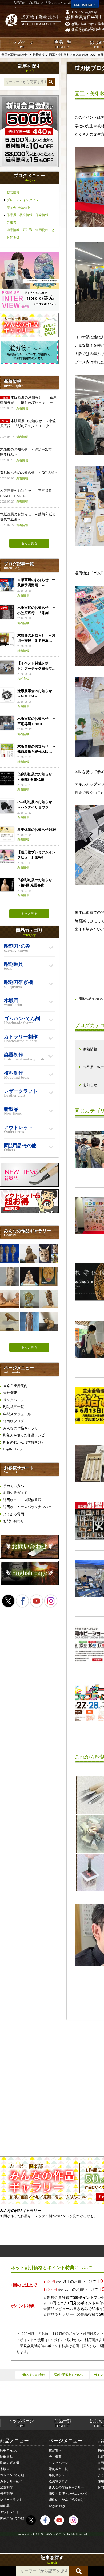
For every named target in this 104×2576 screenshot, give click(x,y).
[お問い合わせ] (29, 1557)
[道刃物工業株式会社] (33, 20)
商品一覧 (63, 44)
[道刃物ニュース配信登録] (29, 363)
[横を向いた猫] (49, 1322)
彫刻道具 (6, 2457)
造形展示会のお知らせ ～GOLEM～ (29, 475)
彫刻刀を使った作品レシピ (24, 1435)
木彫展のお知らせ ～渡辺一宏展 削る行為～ (28, 455)
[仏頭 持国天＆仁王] (10, 1254)
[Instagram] (51, 1601)
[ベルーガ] (10, 1322)
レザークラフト (11, 2500)
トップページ (21, 44)
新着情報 (13, 193)
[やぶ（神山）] (49, 1254)
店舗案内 (55, 2451)
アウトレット (10, 2512)
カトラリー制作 (11, 2481)
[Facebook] (22, 1601)
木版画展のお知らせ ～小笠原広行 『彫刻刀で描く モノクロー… (28, 429)
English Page (13, 1449)
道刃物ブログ (14, 1421)
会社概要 (10, 1393)
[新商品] (29, 1185)
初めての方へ (14, 1486)
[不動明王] (49, 1299)
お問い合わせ (14, 1521)
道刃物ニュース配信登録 (22, 1500)
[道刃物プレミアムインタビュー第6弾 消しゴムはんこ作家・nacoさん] (29, 309)
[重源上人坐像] (29, 1276)
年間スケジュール (17, 1414)
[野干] (49, 1276)
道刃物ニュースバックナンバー (27, 1507)
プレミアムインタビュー (24, 200)
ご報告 (11, 222)
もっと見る (29, 543)
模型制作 (6, 2494)
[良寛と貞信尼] (10, 1299)
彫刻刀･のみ (9, 2451)
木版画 (5, 2469)
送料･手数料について (69, 2375)
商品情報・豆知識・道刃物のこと (31, 230)
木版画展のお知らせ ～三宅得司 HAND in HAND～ (26, 496)
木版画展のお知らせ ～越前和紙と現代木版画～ (28, 519)
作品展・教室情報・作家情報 (27, 215)
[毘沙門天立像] (10, 1276)
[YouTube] (37, 1601)
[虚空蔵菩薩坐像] (29, 1299)
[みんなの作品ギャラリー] (29, 336)
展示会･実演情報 (19, 208)
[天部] (29, 1254)
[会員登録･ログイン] (29, 166)
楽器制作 (6, 2487)
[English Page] (29, 1584)
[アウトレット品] (29, 1212)
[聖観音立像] (29, 1322)
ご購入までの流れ (32, 2375)
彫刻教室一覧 (14, 1407)
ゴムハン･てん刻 (12, 2475)
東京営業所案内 (15, 1386)
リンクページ (14, 1400)
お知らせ (13, 237)
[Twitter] (8, 1601)
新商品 (5, 2506)
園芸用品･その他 (12, 2518)
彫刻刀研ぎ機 (10, 2463)
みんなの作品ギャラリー (22, 1428)
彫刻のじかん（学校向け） (24, 1442)
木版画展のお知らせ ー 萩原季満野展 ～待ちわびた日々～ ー (28, 403)
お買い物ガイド (15, 1493)
